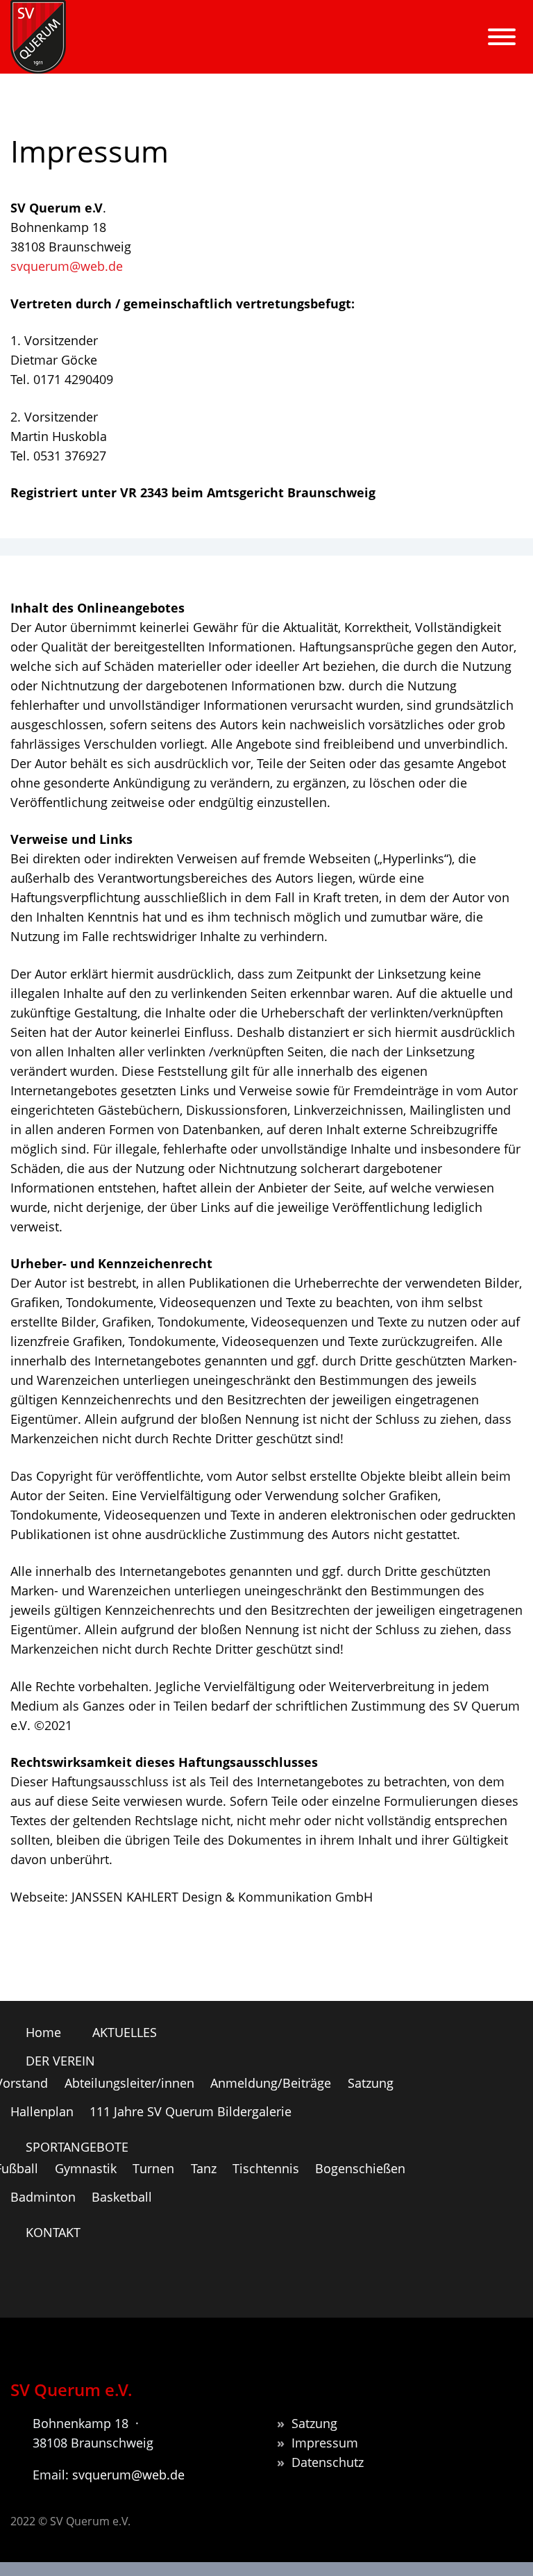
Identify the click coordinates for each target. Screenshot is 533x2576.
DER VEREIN (289, 53)
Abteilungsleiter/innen (129, 2083)
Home (99, 53)
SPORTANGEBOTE (414, 53)
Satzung (371, 2083)
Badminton (43, 2197)
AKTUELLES (185, 53)
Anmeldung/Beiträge (271, 2083)
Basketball (122, 2197)
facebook (495, 2282)
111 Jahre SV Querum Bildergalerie (191, 2111)
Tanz (204, 2168)
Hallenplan (42, 2111)
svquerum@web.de (67, 266)
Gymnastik (86, 2168)
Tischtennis (266, 2168)
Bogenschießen (360, 2168)
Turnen (153, 2168)
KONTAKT (53, 2232)
